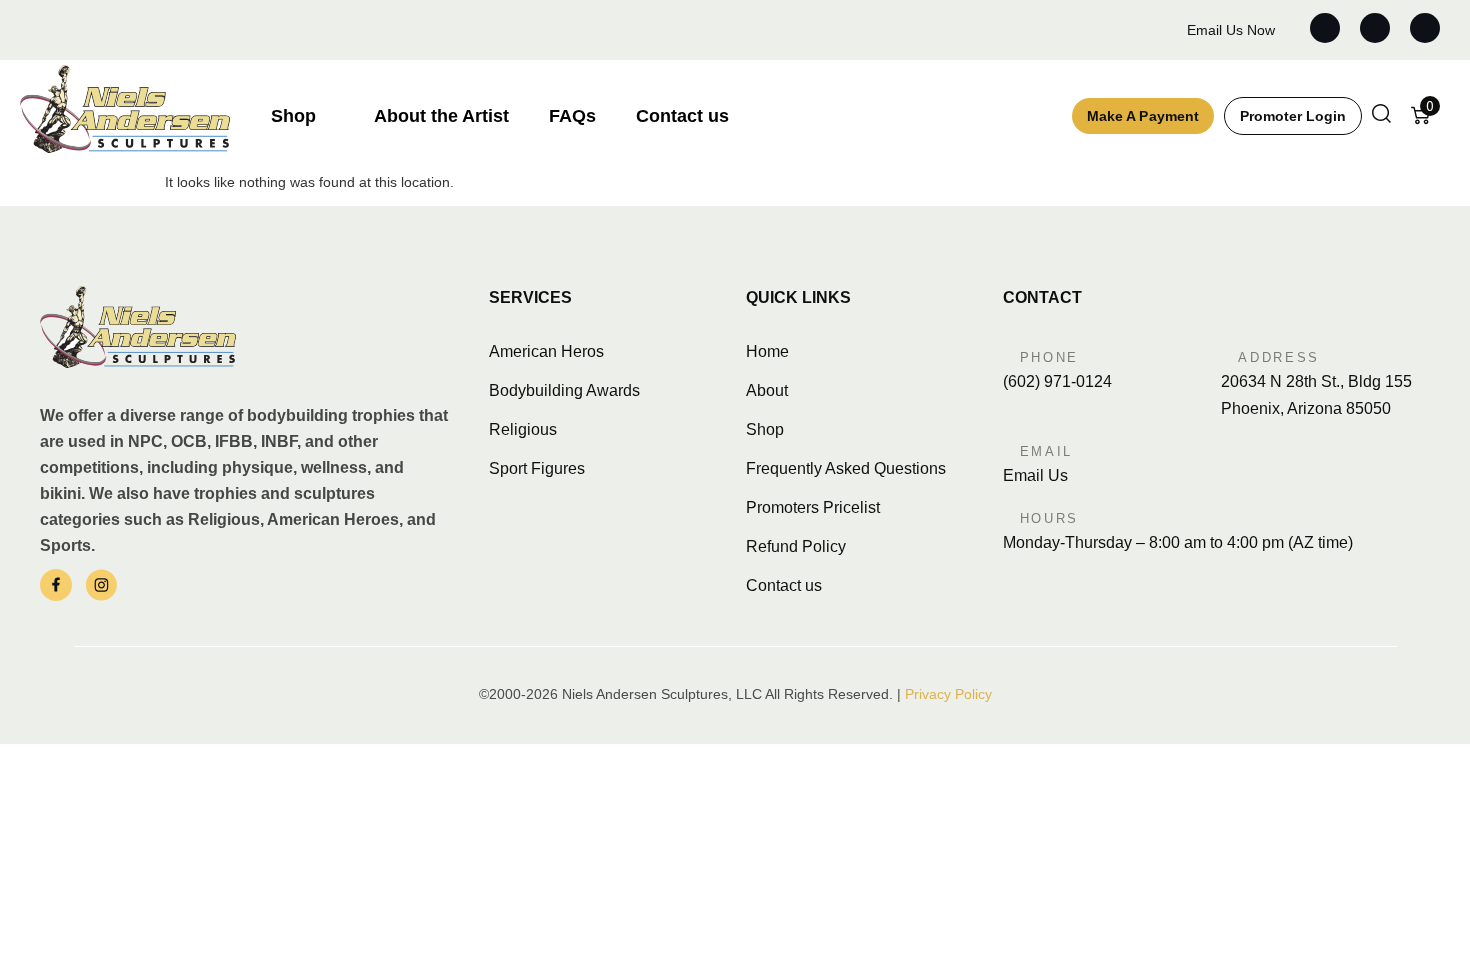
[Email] (1009, 448)
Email (1047, 451)
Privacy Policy (948, 694)
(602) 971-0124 (1057, 381)
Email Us (1035, 475)
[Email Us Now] (1168, 30)
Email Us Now (1231, 30)
